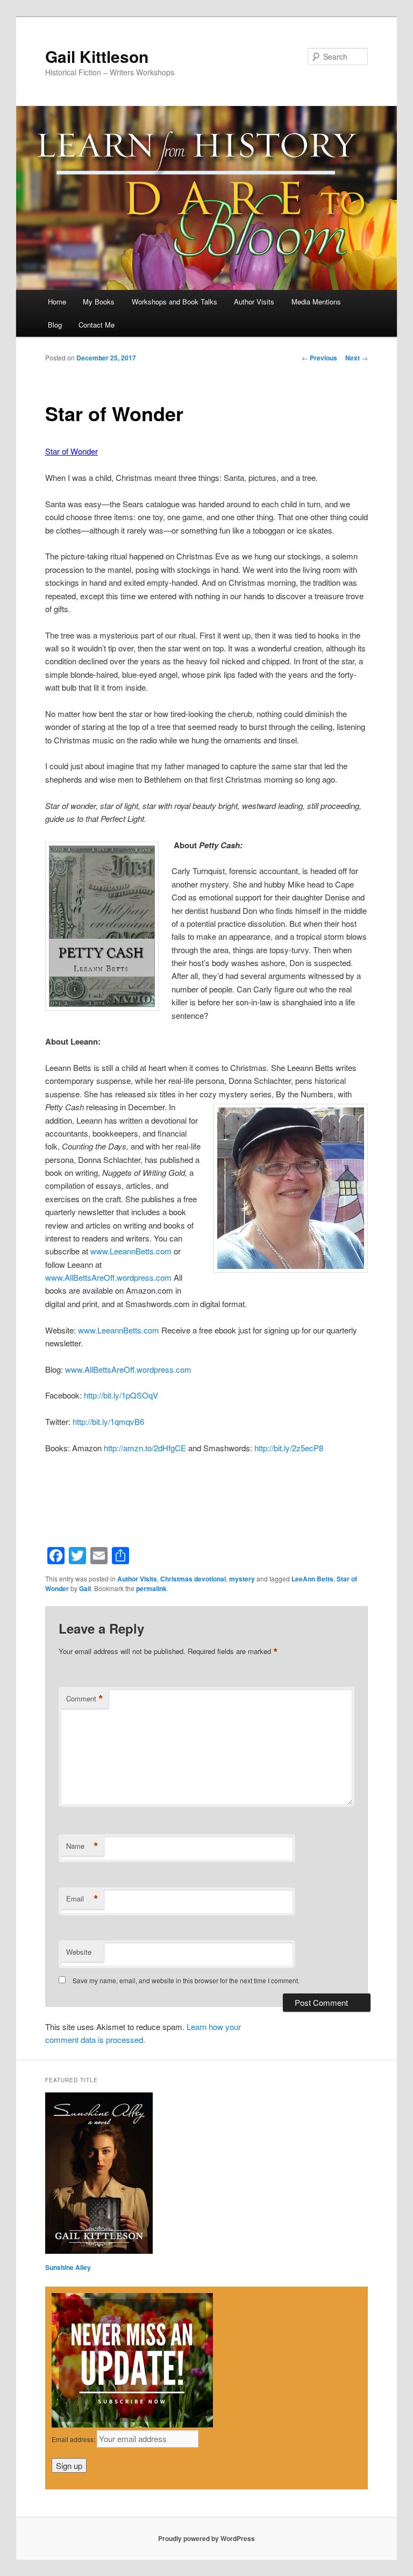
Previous (319, 358)
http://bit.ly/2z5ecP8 (289, 1448)
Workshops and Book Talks (175, 301)
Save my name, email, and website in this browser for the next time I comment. (186, 1980)
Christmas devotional (193, 1579)
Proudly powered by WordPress (206, 2538)
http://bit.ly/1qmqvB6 (108, 1421)
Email (82, 1899)
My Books (99, 301)
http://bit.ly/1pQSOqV (121, 1395)
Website (79, 1952)
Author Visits (254, 301)
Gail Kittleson (97, 56)
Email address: (74, 2439)
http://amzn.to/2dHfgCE (145, 1448)
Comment (85, 1699)
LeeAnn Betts (312, 1579)
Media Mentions (316, 301)
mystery (242, 1579)
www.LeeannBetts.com (131, 1251)
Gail (85, 1588)
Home (57, 301)
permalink (151, 1588)
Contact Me (97, 325)
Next (357, 358)
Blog (55, 325)
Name (82, 1846)
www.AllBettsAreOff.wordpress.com (108, 1277)
